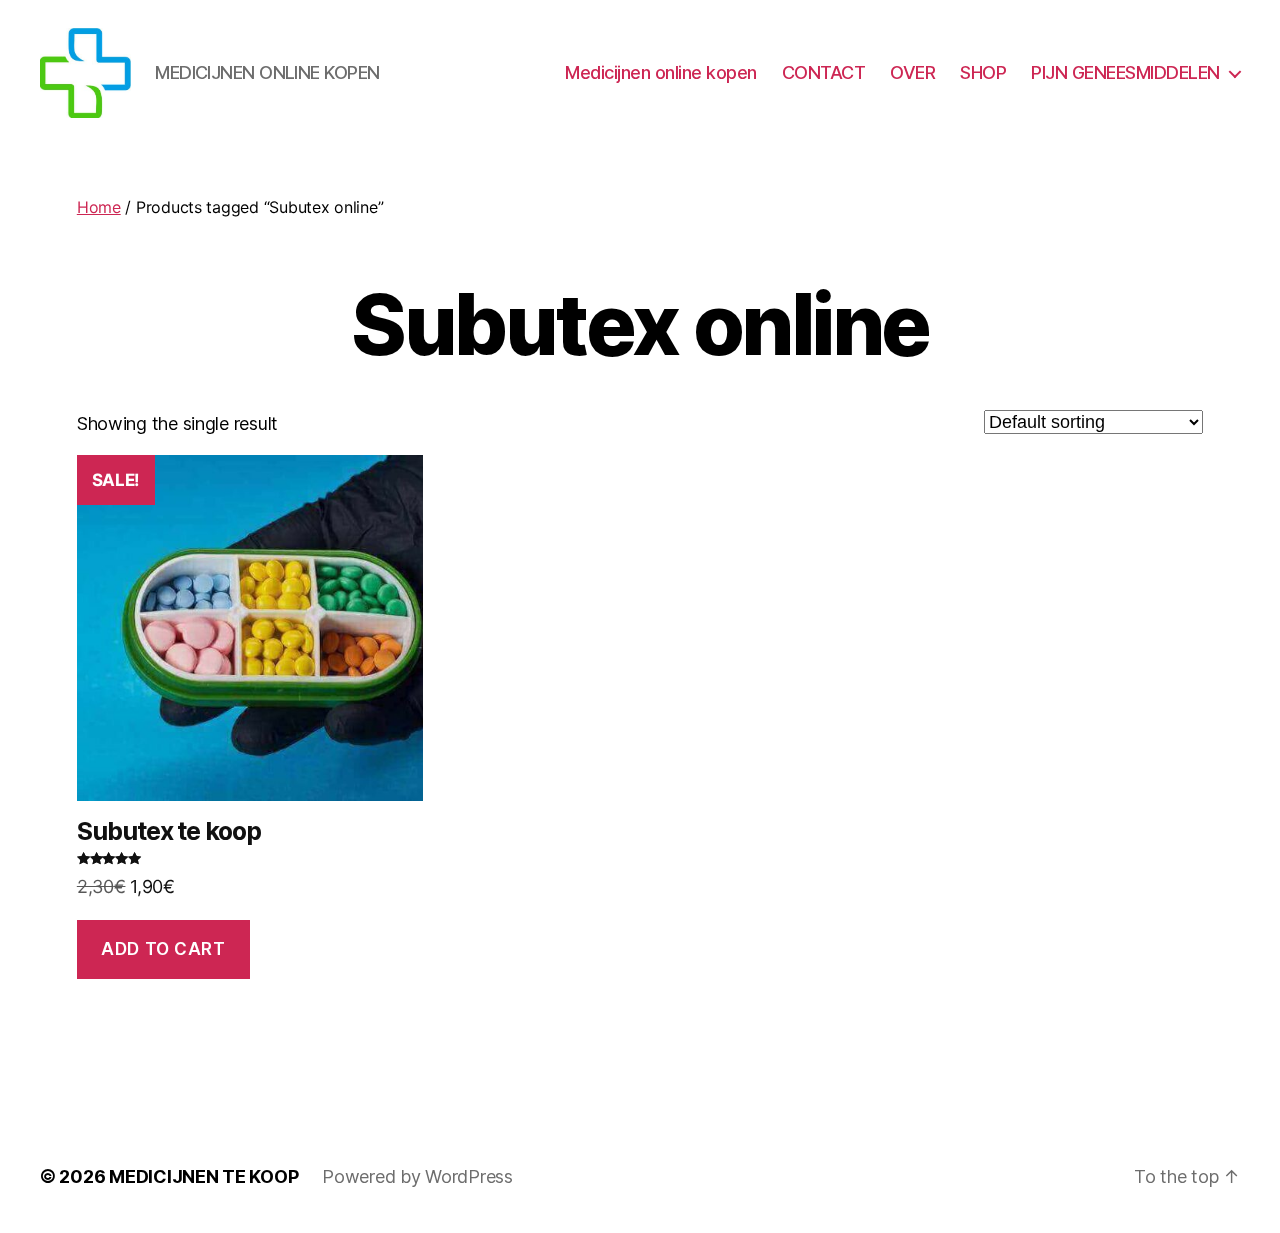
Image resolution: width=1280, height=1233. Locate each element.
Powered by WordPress (417, 1176)
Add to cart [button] (163, 949)
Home (99, 207)
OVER (912, 72)
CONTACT (824, 72)
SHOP (983, 72)
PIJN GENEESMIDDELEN (1125, 72)
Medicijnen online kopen (661, 72)
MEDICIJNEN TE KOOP (203, 1176)
